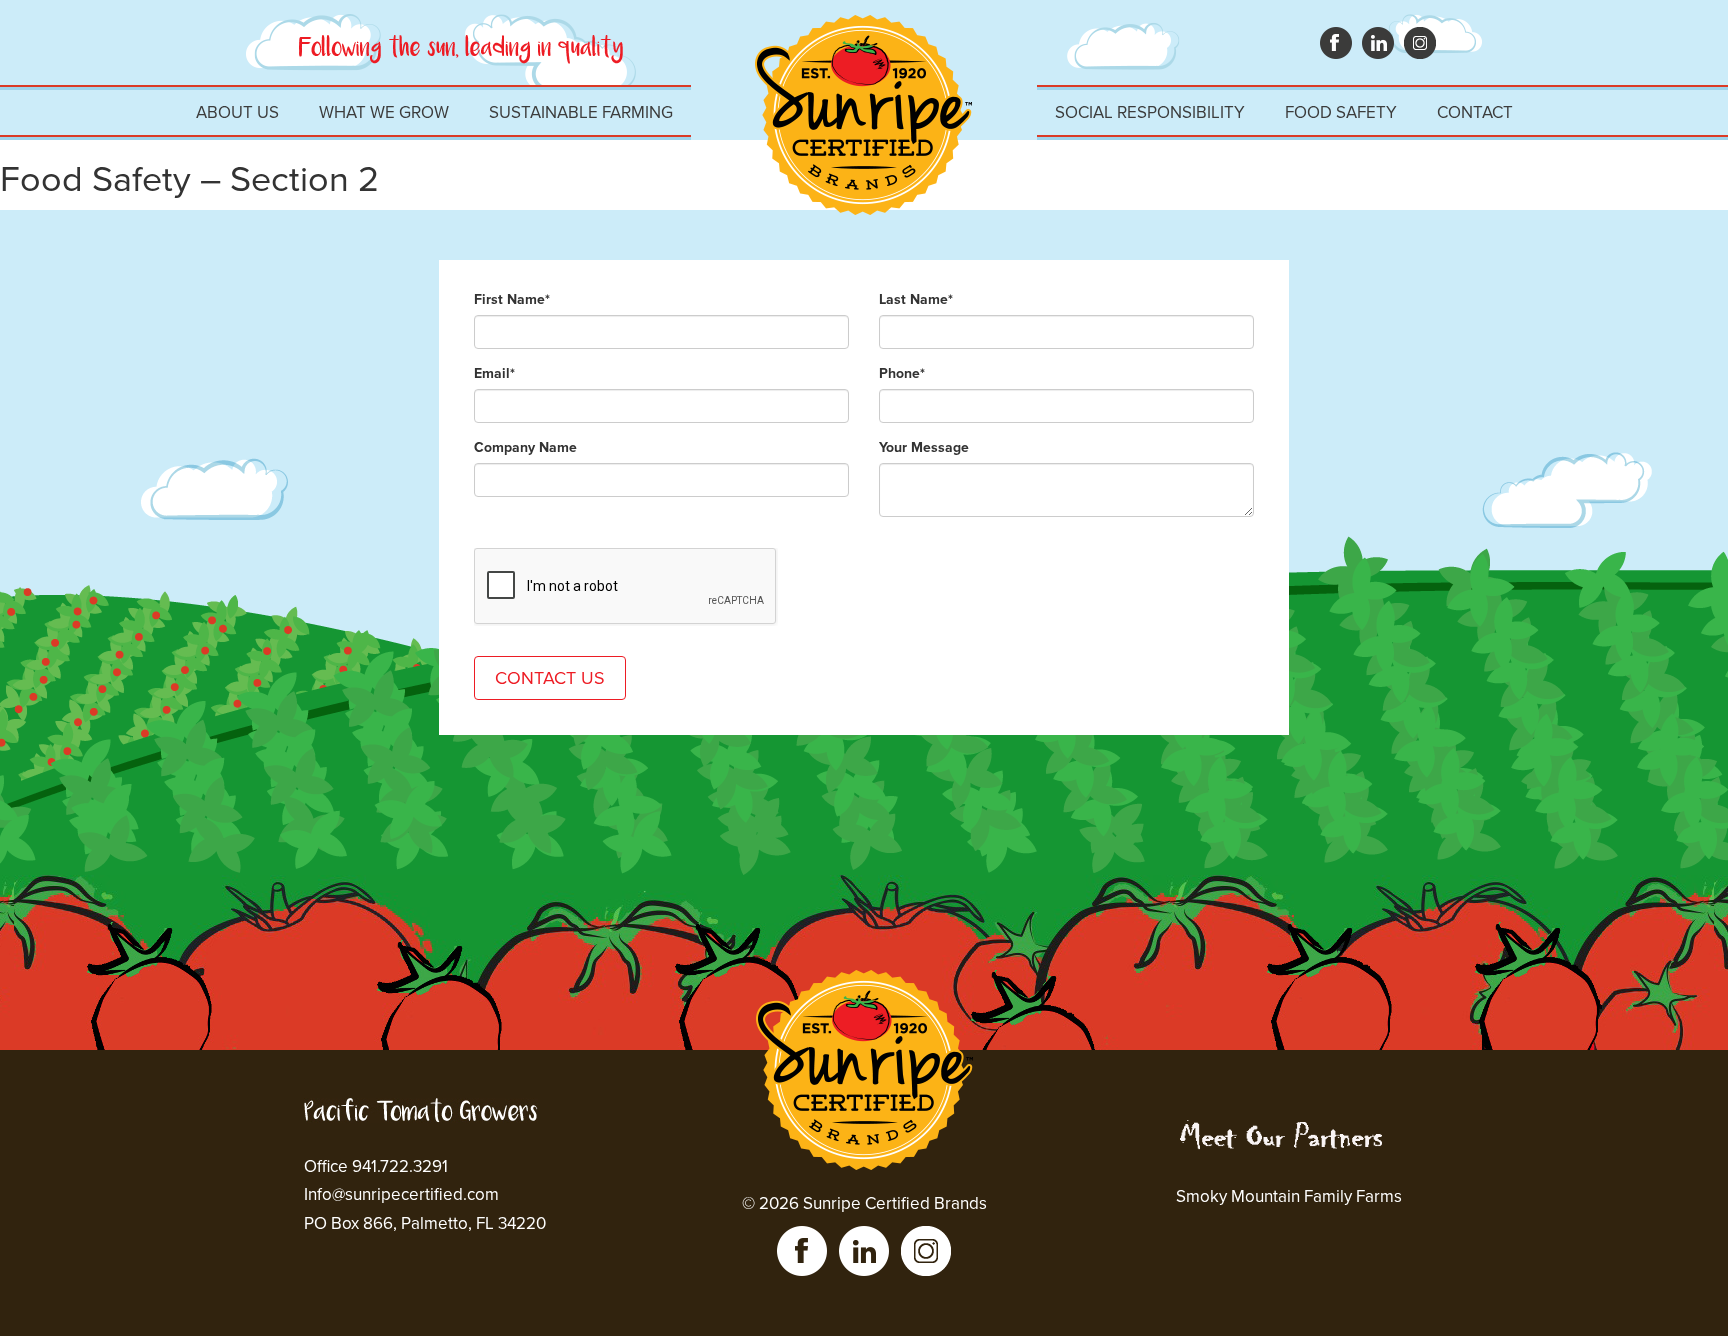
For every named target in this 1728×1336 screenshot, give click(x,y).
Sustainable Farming (581, 112)
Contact (1475, 112)
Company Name (525, 447)
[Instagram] (926, 1251)
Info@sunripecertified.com (401, 1194)
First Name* (512, 299)
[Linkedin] (864, 1251)
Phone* (902, 373)
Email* (494, 373)
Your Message (924, 447)
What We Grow (384, 112)
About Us (237, 112)
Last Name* (916, 299)
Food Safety (1341, 112)
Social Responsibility (1150, 112)
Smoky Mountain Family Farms (1289, 1196)
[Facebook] (802, 1251)
